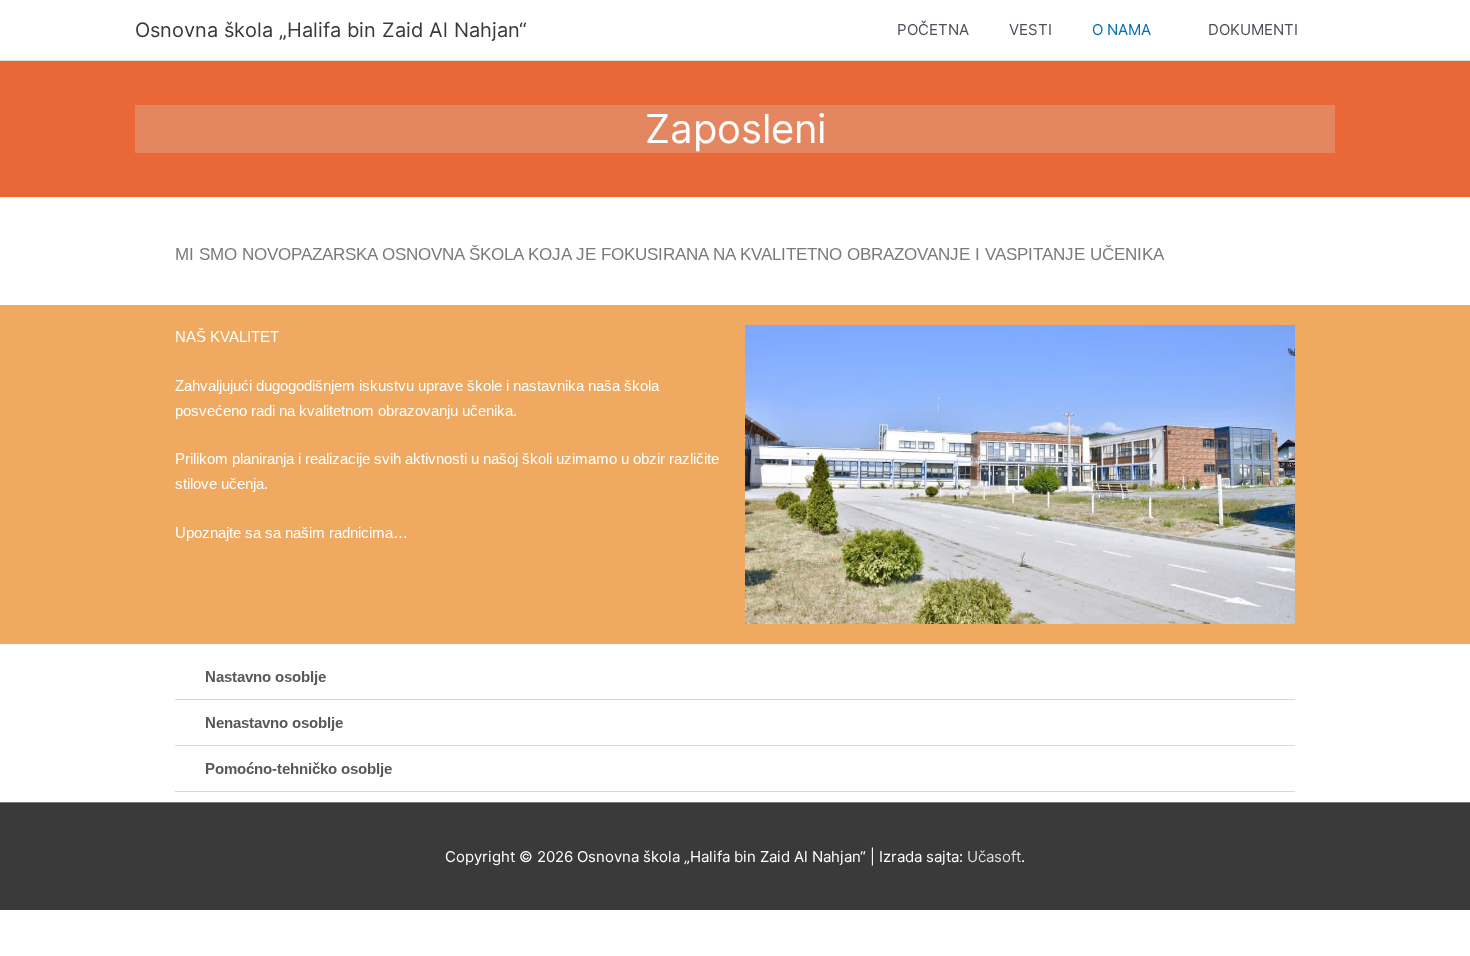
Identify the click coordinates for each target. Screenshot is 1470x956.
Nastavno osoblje (265, 676)
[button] (735, 677)
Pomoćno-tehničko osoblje (298, 768)
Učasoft (994, 856)
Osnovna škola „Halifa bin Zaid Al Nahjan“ (331, 30)
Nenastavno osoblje (274, 722)
